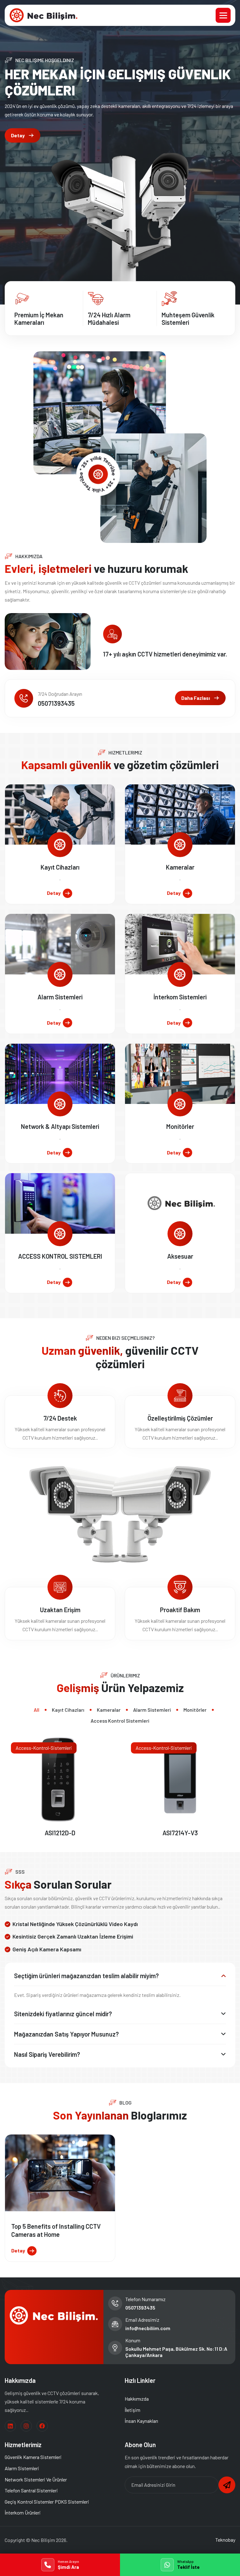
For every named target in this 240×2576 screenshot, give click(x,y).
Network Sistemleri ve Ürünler (36, 2479)
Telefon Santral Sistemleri (31, 2490)
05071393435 (56, 703)
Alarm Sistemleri (60, 997)
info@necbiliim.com (148, 2328)
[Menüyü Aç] (223, 15)
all (37, 1710)
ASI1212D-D (60, 1833)
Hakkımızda (137, 2399)
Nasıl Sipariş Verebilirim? (47, 2054)
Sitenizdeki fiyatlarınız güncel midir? (63, 2014)
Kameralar (180, 867)
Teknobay (225, 2540)
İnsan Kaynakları (141, 2421)
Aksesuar (180, 1256)
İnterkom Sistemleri (180, 997)
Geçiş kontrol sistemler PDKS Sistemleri (47, 2502)
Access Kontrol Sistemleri (120, 1721)
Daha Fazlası (196, 698)
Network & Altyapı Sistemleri (60, 1126)
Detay (18, 135)
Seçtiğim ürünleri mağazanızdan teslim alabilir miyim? (86, 1976)
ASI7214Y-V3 (180, 1833)
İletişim (132, 2410)
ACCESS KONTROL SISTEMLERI (60, 1256)
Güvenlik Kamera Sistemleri (33, 2457)
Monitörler (180, 1126)
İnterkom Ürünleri (23, 2513)
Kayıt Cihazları (60, 867)
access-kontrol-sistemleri (44, 1748)
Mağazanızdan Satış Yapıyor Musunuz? (66, 2034)
